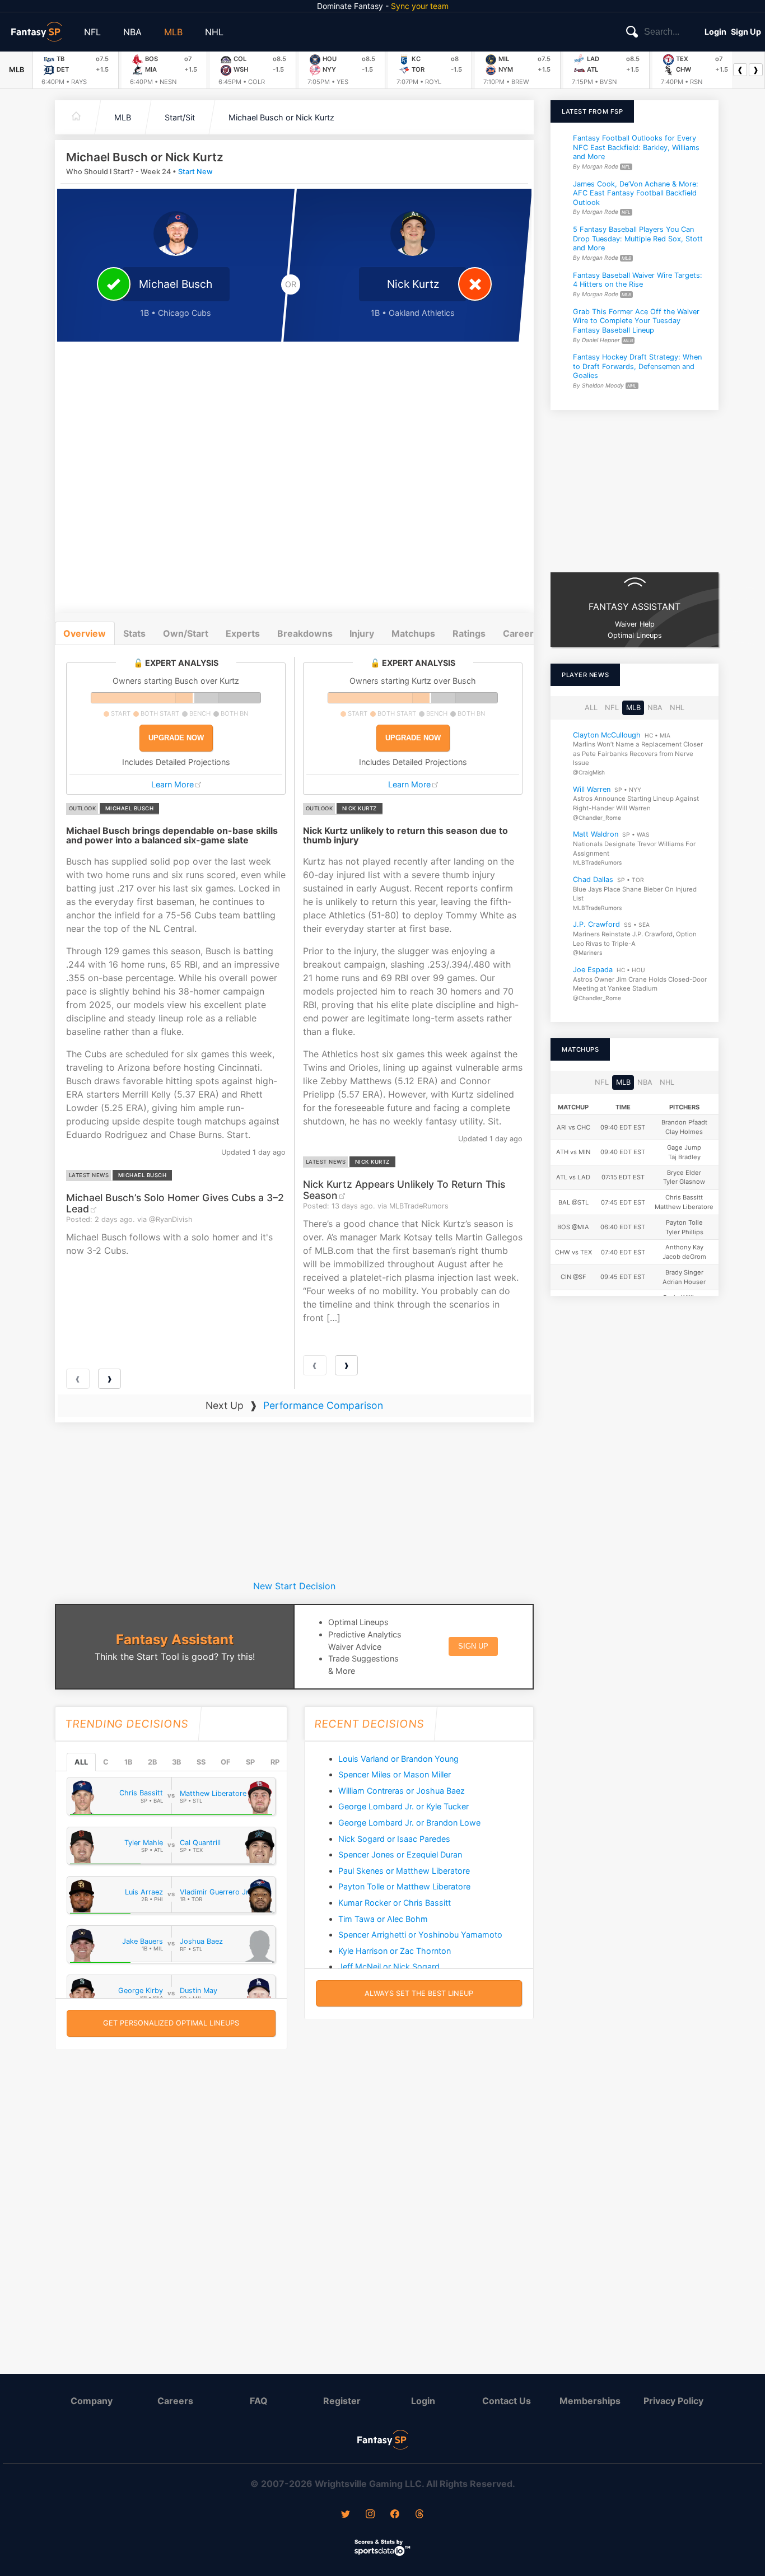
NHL (214, 32)
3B (176, 1762)
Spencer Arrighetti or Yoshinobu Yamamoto (420, 1935)
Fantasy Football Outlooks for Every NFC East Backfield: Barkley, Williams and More (636, 147)
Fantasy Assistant (175, 1639)
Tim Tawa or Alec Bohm (383, 1919)
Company (92, 2401)
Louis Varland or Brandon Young (398, 1759)
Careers (175, 2401)
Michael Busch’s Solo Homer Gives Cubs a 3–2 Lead (175, 1203)
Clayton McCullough (607, 734)
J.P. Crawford (596, 924)
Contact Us (507, 2401)
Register (342, 2401)
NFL (92, 32)
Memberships (590, 2401)
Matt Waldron (596, 834)
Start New (195, 172)
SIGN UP (473, 1646)
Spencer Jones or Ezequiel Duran (400, 1854)
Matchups (413, 633)
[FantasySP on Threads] (419, 2515)
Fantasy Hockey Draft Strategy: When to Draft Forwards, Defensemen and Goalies (637, 366)
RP (275, 1762)
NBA (132, 32)
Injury (362, 633)
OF (225, 1762)
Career (518, 633)
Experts (243, 633)
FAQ (259, 2401)
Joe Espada (593, 970)
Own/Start (186, 633)
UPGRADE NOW (176, 738)
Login (715, 32)
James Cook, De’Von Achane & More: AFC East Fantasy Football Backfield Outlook (636, 193)
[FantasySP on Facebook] (395, 2515)
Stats (134, 633)
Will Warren (592, 789)
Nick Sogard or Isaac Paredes (394, 1839)
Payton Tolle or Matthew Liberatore (404, 1886)
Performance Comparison (323, 1405)
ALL (81, 1762)
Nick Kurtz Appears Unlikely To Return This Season (404, 1189)
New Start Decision (294, 1586)
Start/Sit (180, 117)
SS (201, 1762)
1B (128, 1762)
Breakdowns (305, 633)
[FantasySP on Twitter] (346, 2515)
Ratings (469, 633)
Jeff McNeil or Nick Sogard (389, 1966)
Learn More (172, 784)
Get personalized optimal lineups (171, 2023)
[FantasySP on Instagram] (370, 2515)
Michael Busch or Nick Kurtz (281, 117)
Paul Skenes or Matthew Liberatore (404, 1871)
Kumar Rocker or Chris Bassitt (395, 1903)
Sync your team (420, 6)
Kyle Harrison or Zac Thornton (395, 1951)
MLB (173, 32)
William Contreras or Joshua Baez (402, 1791)
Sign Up (746, 32)
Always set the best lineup (419, 1993)
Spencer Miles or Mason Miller (395, 1774)
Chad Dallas (593, 879)
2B (152, 1762)
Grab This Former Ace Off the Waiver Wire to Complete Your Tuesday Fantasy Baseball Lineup (636, 320)
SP (250, 1762)
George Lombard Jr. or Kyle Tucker (404, 1806)
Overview (85, 633)
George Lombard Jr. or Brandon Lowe (409, 1823)
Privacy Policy (673, 2401)
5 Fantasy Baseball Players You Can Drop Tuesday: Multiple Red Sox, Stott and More (638, 239)
